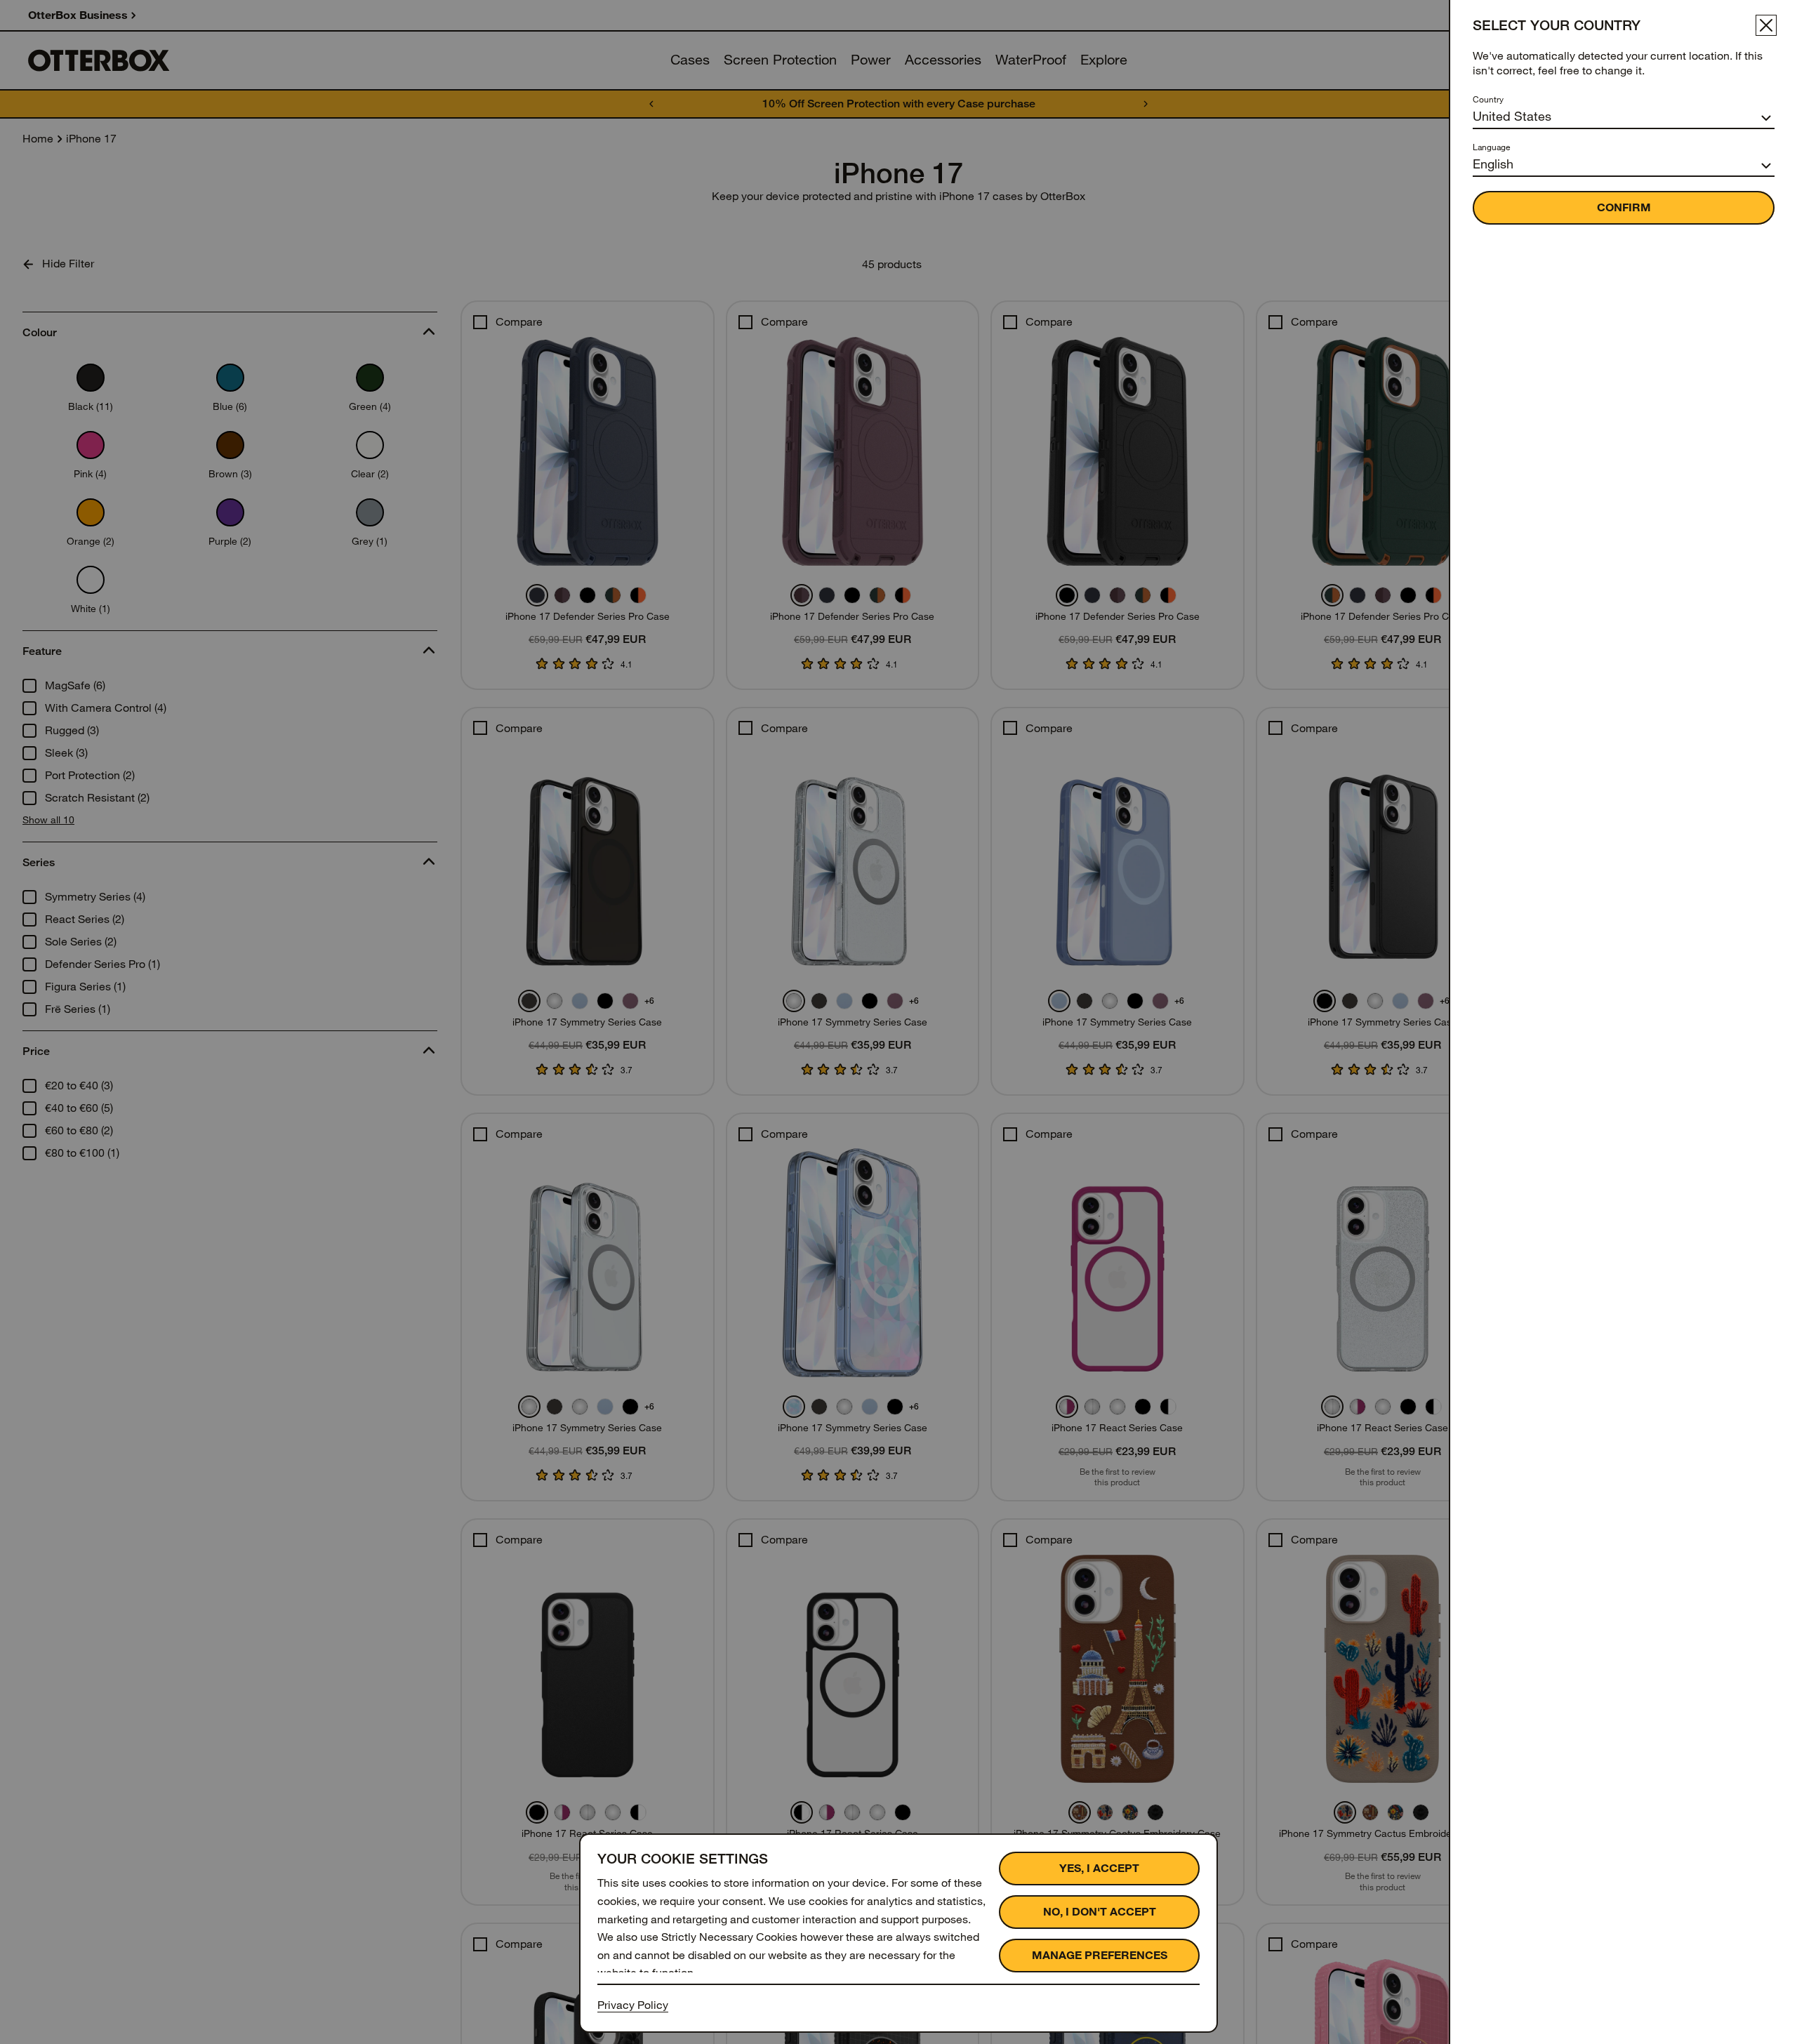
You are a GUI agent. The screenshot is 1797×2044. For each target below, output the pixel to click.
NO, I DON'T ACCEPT (1100, 1912)
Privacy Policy (633, 2005)
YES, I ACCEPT (1099, 1868)
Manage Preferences (1100, 1955)
